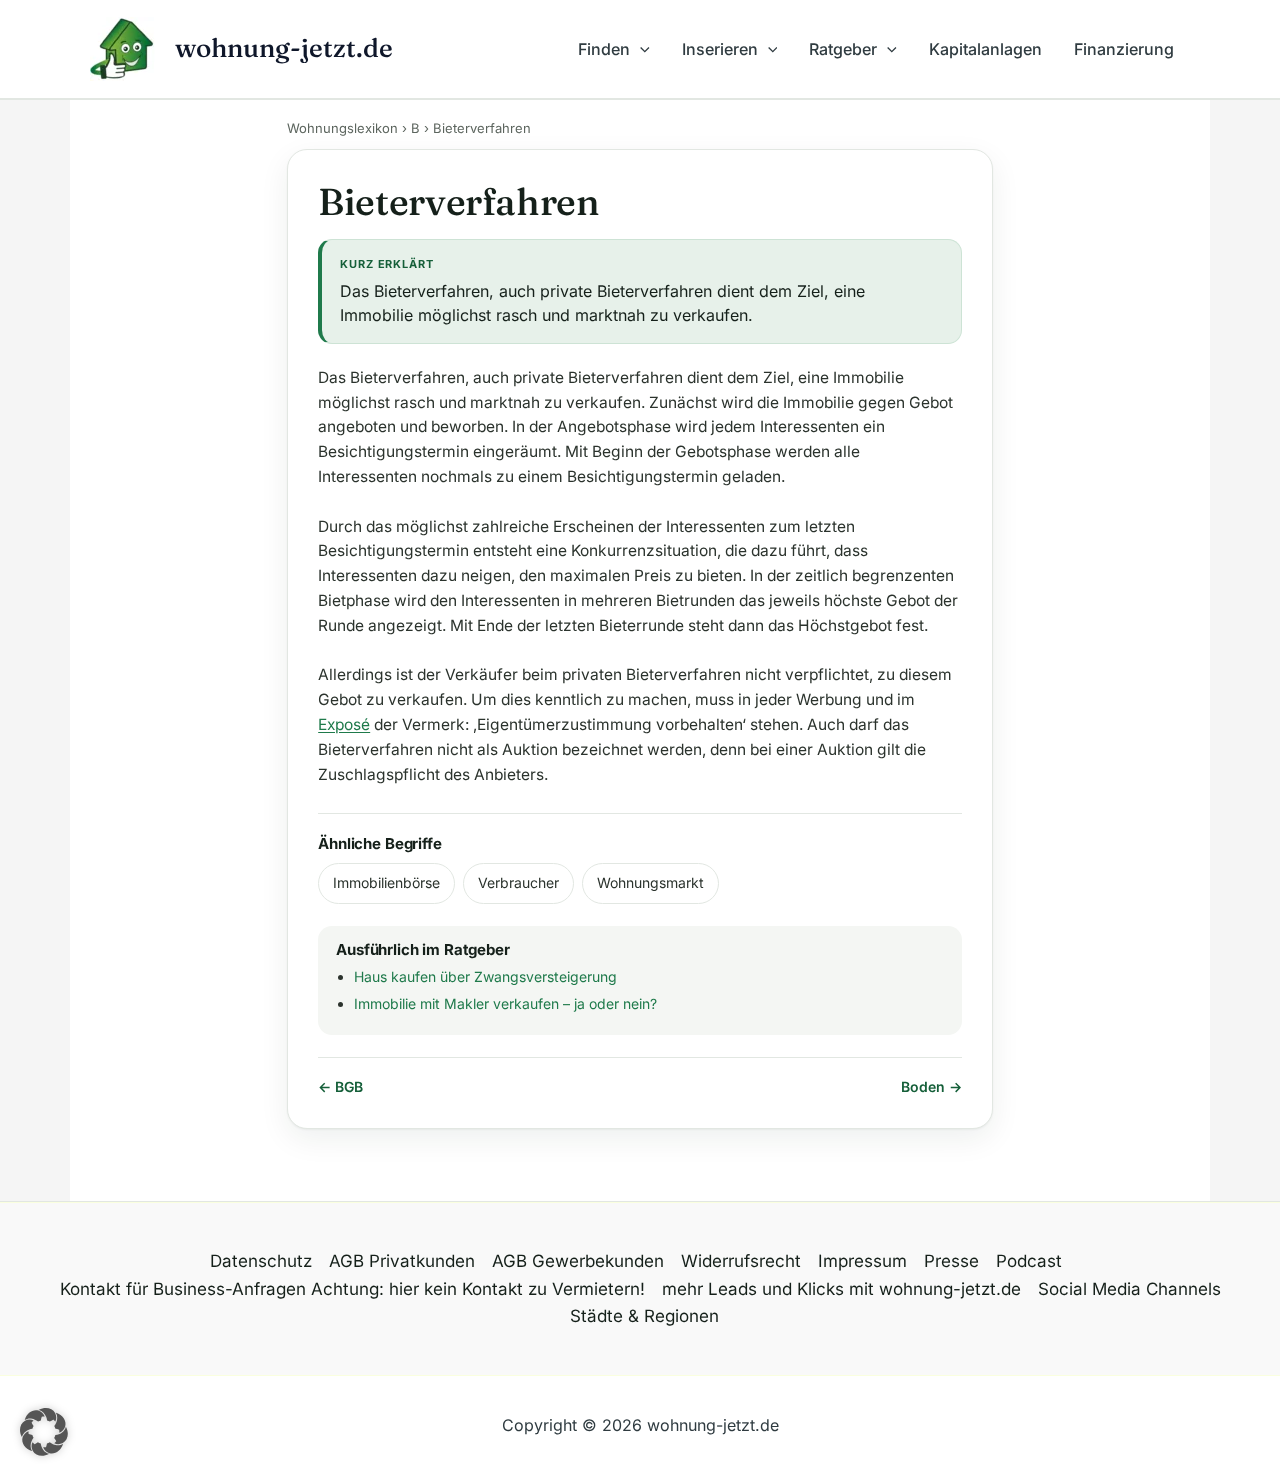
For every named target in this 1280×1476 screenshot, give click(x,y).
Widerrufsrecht (741, 1261)
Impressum (862, 1261)
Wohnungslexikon (342, 128)
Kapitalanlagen (985, 49)
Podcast (1029, 1261)
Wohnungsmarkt (650, 882)
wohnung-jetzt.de (284, 48)
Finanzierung (1124, 49)
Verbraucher (518, 882)
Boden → (931, 1086)
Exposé (344, 724)
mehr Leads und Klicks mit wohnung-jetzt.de (841, 1289)
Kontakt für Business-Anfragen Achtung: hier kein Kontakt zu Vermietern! (352, 1289)
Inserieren (720, 49)
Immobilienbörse (386, 882)
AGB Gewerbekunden (578, 1261)
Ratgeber (843, 49)
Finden (604, 49)
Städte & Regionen (644, 1316)
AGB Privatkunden (402, 1261)
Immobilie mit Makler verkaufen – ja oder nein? (505, 1003)
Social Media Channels (1129, 1289)
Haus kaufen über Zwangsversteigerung (485, 976)
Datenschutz (261, 1261)
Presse (951, 1261)
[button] (640, 49)
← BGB (340, 1086)
